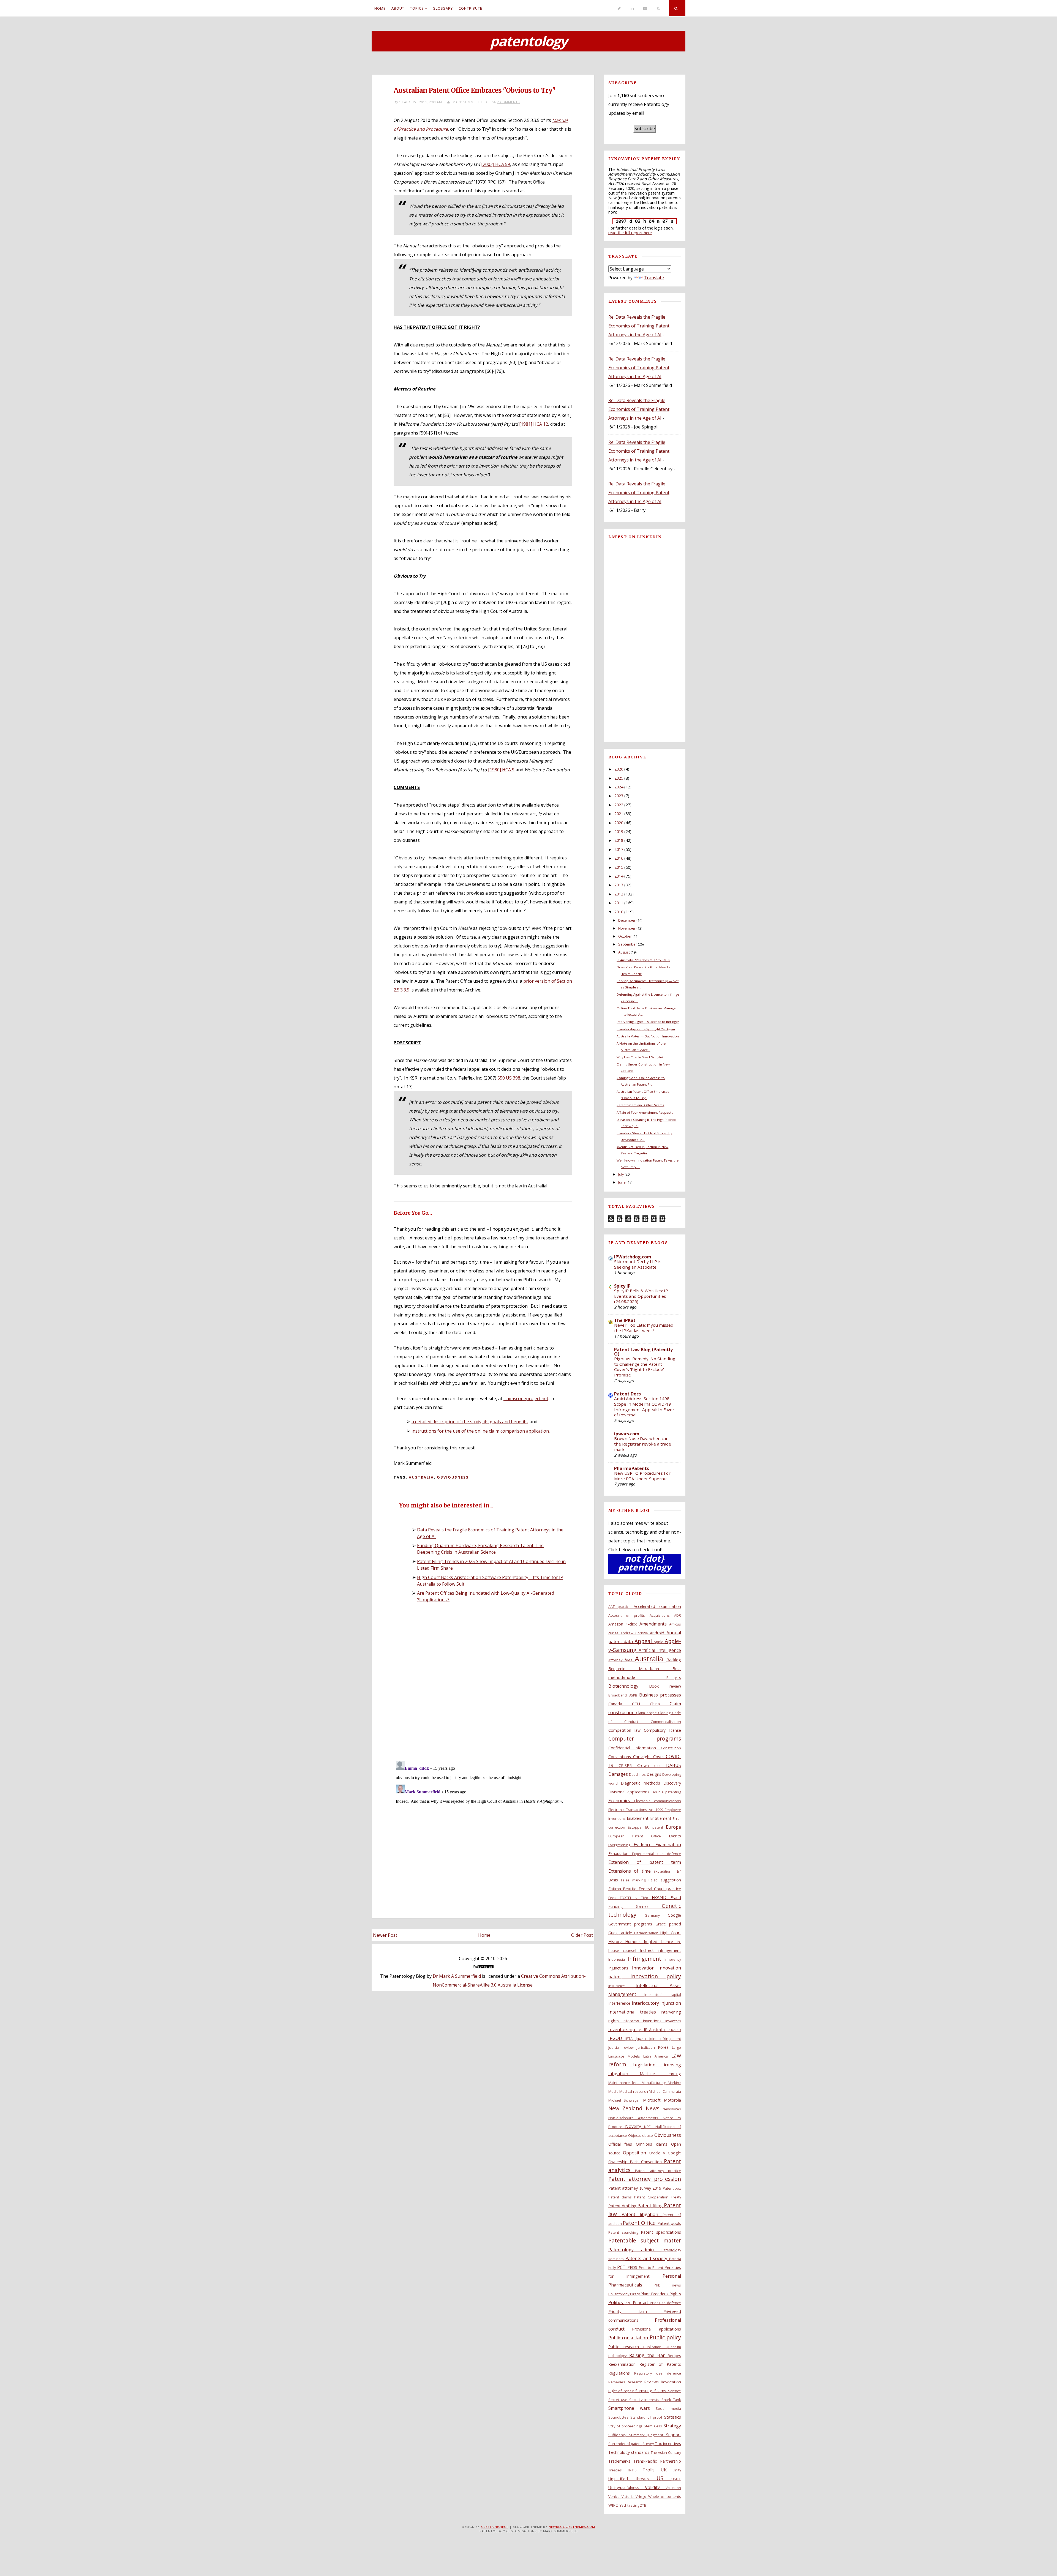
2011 (619, 903)
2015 (619, 867)
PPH (629, 2303)
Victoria (629, 2496)
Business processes (660, 1695)
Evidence (645, 1845)
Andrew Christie (635, 1633)
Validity (655, 2487)
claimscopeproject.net (526, 1398)
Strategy (672, 2426)
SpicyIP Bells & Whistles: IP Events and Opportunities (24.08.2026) (641, 1296)
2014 (619, 876)
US (664, 2478)
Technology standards (630, 2452)
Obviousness (453, 1477)
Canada (620, 1704)
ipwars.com (627, 1434)
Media (614, 2091)
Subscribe (645, 129)
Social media (668, 2408)
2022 (619, 805)
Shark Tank (671, 2400)
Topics (417, 8)
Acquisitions (662, 1615)
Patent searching (625, 2232)
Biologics (674, 1678)
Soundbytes (619, 2417)
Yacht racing (630, 2505)
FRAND (661, 1897)
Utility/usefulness (627, 2488)
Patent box (672, 2188)
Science (675, 2391)
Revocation (671, 2382)
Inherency (673, 1959)
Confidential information (635, 1748)
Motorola (672, 2100)
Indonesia (618, 1959)
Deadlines (638, 1774)
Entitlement (661, 1818)
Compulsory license (662, 1730)
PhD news (667, 2285)
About (398, 8)
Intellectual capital (663, 1995)
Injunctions (620, 1968)
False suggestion (665, 1880)
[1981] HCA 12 (534, 424)
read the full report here (630, 233)
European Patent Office (639, 1836)
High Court (671, 1933)
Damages (619, 1774)
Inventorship (623, 2029)
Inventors (673, 2021)
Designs (654, 1774)
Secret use (619, 2400)
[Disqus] (483, 1684)
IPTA (630, 2039)
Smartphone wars (632, 2408)
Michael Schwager (626, 2100)
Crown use (652, 1765)
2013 (619, 885)
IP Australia (655, 2030)
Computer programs (645, 1738)
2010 (619, 912)
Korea (665, 2047)
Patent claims (621, 2197)
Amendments (654, 1624)
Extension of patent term (645, 1862)
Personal (672, 2276)
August (624, 952)
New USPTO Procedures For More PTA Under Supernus (642, 1476)
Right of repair (622, 2391)
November (627, 928)
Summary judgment (648, 2435)
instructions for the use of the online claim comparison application (480, 1431)
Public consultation (629, 2338)
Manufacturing (655, 2083)
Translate (654, 278)
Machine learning (660, 2074)
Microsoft (653, 2100)
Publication (654, 2347)
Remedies (618, 2382)
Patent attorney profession (645, 2179)
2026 (619, 769)
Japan (642, 2038)
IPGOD (617, 2038)
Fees (614, 1898)
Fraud (676, 1898)
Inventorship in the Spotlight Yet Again (646, 1029)
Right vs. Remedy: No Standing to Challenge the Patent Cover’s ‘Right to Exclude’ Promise (645, 1367)
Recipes (674, 2356)
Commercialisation (666, 1722)
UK (667, 2470)
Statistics (673, 2417)
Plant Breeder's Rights (661, 2294)
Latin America (657, 2056)
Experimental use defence (656, 1854)
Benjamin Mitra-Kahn (640, 1669)
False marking (635, 1880)
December (627, 920)
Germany (656, 1915)
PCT (622, 2267)
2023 (619, 796)
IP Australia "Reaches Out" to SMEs (643, 960)
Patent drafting (623, 2206)
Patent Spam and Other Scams (640, 1105)
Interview (633, 2021)
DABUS (674, 1765)
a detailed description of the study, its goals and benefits (470, 1422)
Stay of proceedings (626, 2426)
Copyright (643, 1757)
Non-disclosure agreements (636, 2118)
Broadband (619, 1695)
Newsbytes (672, 2109)
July (621, 1174)
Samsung (645, 2391)
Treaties (618, 2470)
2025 (619, 778)
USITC (676, 2479)
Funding (622, 1906)
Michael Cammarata (665, 2091)
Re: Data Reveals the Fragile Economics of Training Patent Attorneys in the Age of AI (639, 326)
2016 (619, 858)
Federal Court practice (660, 1889)
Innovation (645, 1968)
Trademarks (621, 2461)
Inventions (654, 2021)
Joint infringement (665, 2039)
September (628, 944)
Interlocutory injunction (656, 2003)
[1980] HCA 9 (501, 770)
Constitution (671, 1748)
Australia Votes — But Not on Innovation (648, 1036)
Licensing (671, 2065)
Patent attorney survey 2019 (636, 2188)
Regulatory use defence (658, 2373)
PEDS (633, 2267)
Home (380, 8)
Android (658, 1633)
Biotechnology (629, 1686)
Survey (649, 2444)
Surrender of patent (626, 2444)
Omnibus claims (653, 2144)
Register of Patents (660, 2364)
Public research (626, 2347)
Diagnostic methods (642, 1783)
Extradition (664, 1871)
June (622, 1182)
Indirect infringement (660, 1950)
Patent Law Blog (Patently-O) (644, 1352)
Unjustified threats (632, 2479)
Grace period (668, 1924)
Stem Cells (654, 2426)
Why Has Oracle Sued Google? (640, 1057)
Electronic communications (658, 1801)
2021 (619, 814)
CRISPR (628, 1765)
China (660, 1704)
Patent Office (640, 2223)
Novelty (635, 2126)
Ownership (619, 2162)
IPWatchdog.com (633, 1257)
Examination (668, 1845)
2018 (619, 840)
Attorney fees (622, 1660)
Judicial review (623, 2047)
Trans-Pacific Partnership (657, 2461)
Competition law (626, 1730)
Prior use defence (665, 2303)
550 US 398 (509, 1078)
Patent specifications (661, 2232)
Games (649, 1906)
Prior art (641, 2303)
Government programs (632, 1924)
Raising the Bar (649, 2355)
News (654, 2108)
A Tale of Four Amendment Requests (645, 1112)
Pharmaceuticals (631, 2285)
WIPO (614, 2505)
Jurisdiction (647, 2047)
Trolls (652, 2470)
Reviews (652, 2382)
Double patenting (666, 1792)
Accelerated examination (657, 1606)
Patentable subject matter (645, 2240)
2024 (619, 787)
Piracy (635, 2294)
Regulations (621, 2373)
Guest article (621, 1933)
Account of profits (629, 1615)
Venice (615, 2496)
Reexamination (624, 2364)
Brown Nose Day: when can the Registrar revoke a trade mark (643, 1444)
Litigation (624, 2074)
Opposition (636, 2153)
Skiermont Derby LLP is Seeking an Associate (638, 1264)
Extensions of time (631, 1871)
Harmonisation (647, 1933)
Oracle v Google (665, 2153)
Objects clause (641, 2135)
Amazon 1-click (624, 1624)
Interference (620, 2003)
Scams (661, 2391)
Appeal (644, 1641)
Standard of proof (647, 2417)
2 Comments (508, 102)
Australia (421, 1477)
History (617, 1942)
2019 (619, 831)
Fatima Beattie (623, 1889)
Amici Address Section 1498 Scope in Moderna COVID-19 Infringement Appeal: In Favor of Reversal (644, 1407)
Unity (677, 2470)
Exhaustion (620, 1854)
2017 (619, 849)
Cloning (665, 1713)
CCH (641, 1704)
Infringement (646, 1959)
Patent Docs (627, 1394)
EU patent (656, 1827)
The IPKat (625, 1320)
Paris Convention (647, 2162)
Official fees (622, 2144)
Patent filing (651, 2206)
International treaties (634, 2012)
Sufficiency (619, 2435)
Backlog (674, 1660)
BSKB (634, 1695)
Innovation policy (656, 1976)
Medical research (634, 2091)
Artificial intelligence (660, 1650)
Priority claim (636, 2311)
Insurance (622, 1986)
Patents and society (647, 2258)
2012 (619, 894)
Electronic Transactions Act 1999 (637, 1810)
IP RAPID (674, 2030)
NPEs (650, 2127)
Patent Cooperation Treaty (658, 2197)
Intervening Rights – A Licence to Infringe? (648, 1022)
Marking (674, 2083)
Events (675, 1836)
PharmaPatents (632, 1468)
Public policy (665, 2337)
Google (674, 1915)
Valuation (673, 2488)
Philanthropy (619, 2294)
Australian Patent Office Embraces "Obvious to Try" (475, 90)
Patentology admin (635, 2250)
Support (674, 2435)
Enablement (638, 1818)
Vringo (642, 2496)
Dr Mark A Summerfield (457, 1976)
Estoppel (637, 1827)
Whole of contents (665, 2496)
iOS (640, 2030)
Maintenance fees (625, 2083)
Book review (665, 1686)
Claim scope (647, 1713)
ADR (678, 1615)
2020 (619, 823)
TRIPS (635, 2470)
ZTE (643, 2505)
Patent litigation (642, 2214)
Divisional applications (630, 1792)
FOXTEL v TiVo (636, 1898)
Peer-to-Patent (652, 2268)
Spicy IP (622, 1286)
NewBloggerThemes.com (572, 2527)
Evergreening (621, 1845)
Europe (673, 1827)
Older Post (582, 1935)
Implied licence (660, 1942)
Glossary (443, 8)
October (625, 936)
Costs (660, 1757)
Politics (616, 2302)
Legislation (647, 2065)
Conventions (621, 1757)
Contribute (470, 8)
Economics (621, 1801)
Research (635, 2382)
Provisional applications (656, 2329)
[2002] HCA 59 (496, 164)
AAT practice (621, 1607)
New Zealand (627, 2108)
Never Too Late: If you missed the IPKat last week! (644, 1328)
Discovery (672, 1783)
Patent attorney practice (658, 2171)
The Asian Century (666, 2452)
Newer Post (385, 1935)
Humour (634, 1942)
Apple (659, 1642)
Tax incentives (668, 2443)
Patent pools (669, 2223)
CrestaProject (495, 2527)
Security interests (645, 2400)
